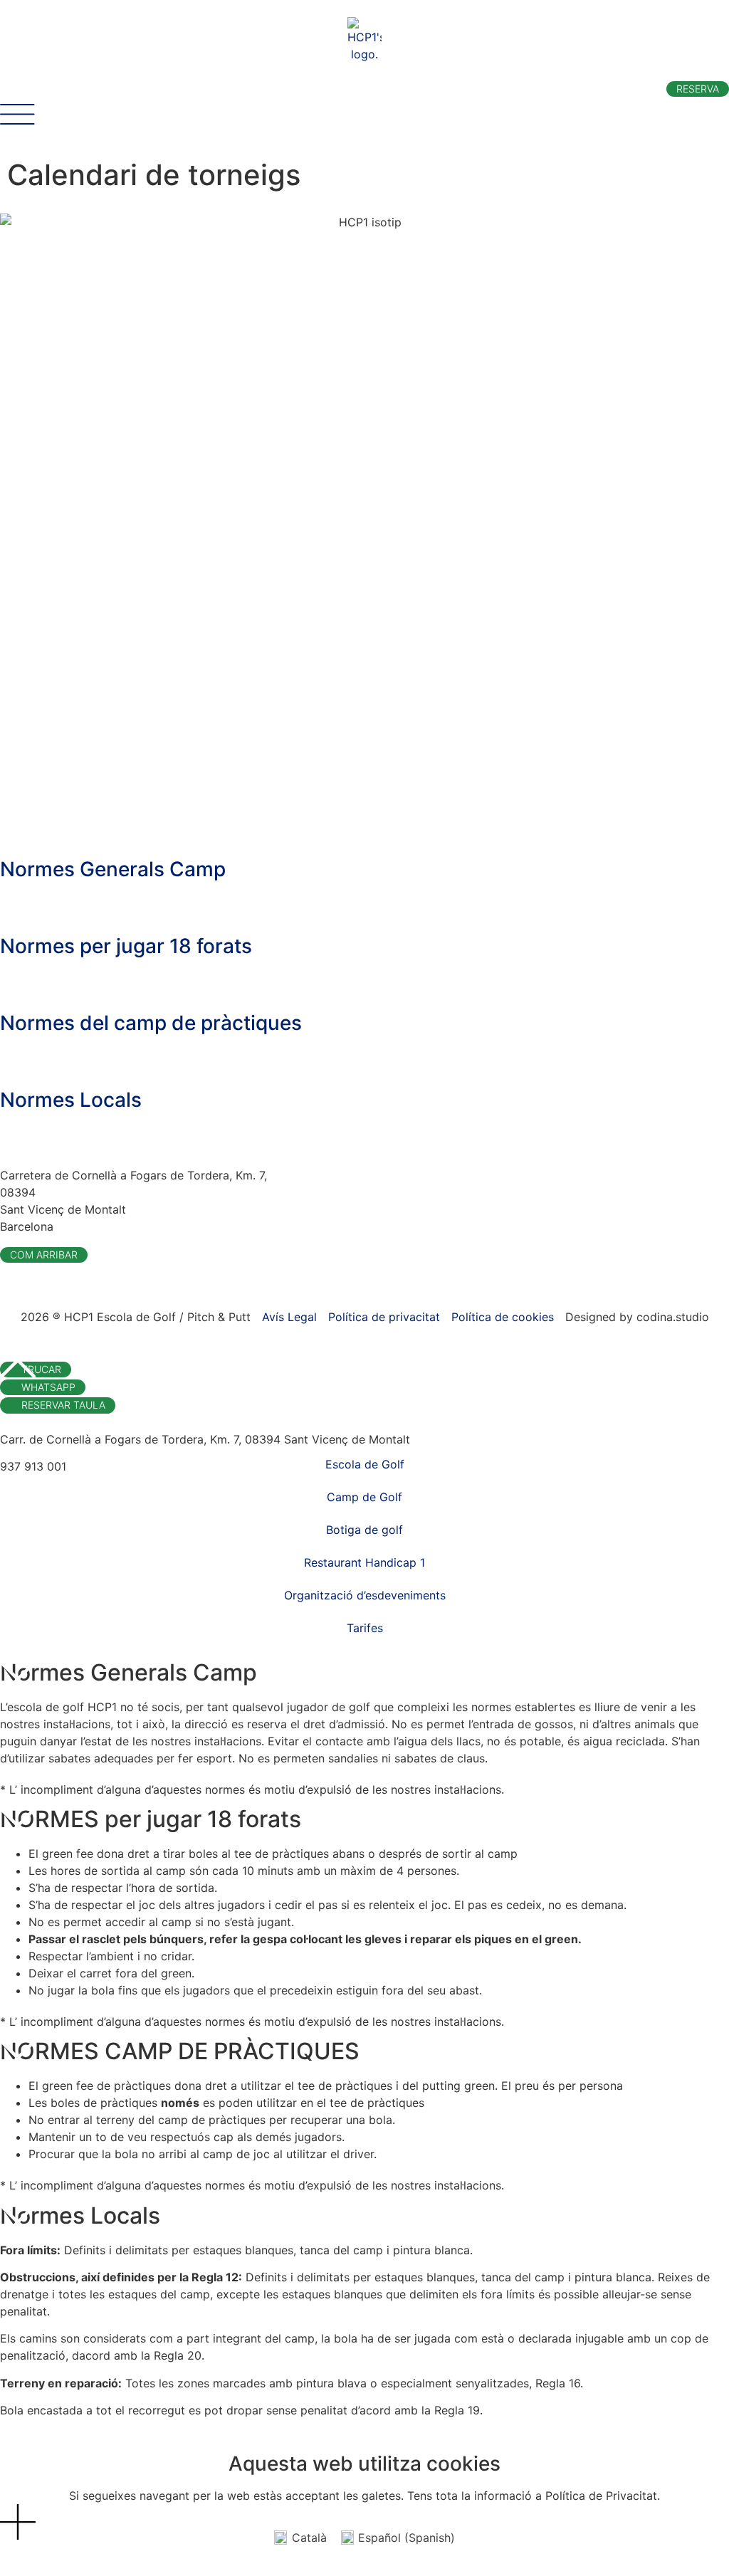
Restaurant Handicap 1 (364, 1562)
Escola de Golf (365, 1464)
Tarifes (365, 1628)
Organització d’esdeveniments (365, 1595)
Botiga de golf (364, 1530)
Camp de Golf (364, 1497)
